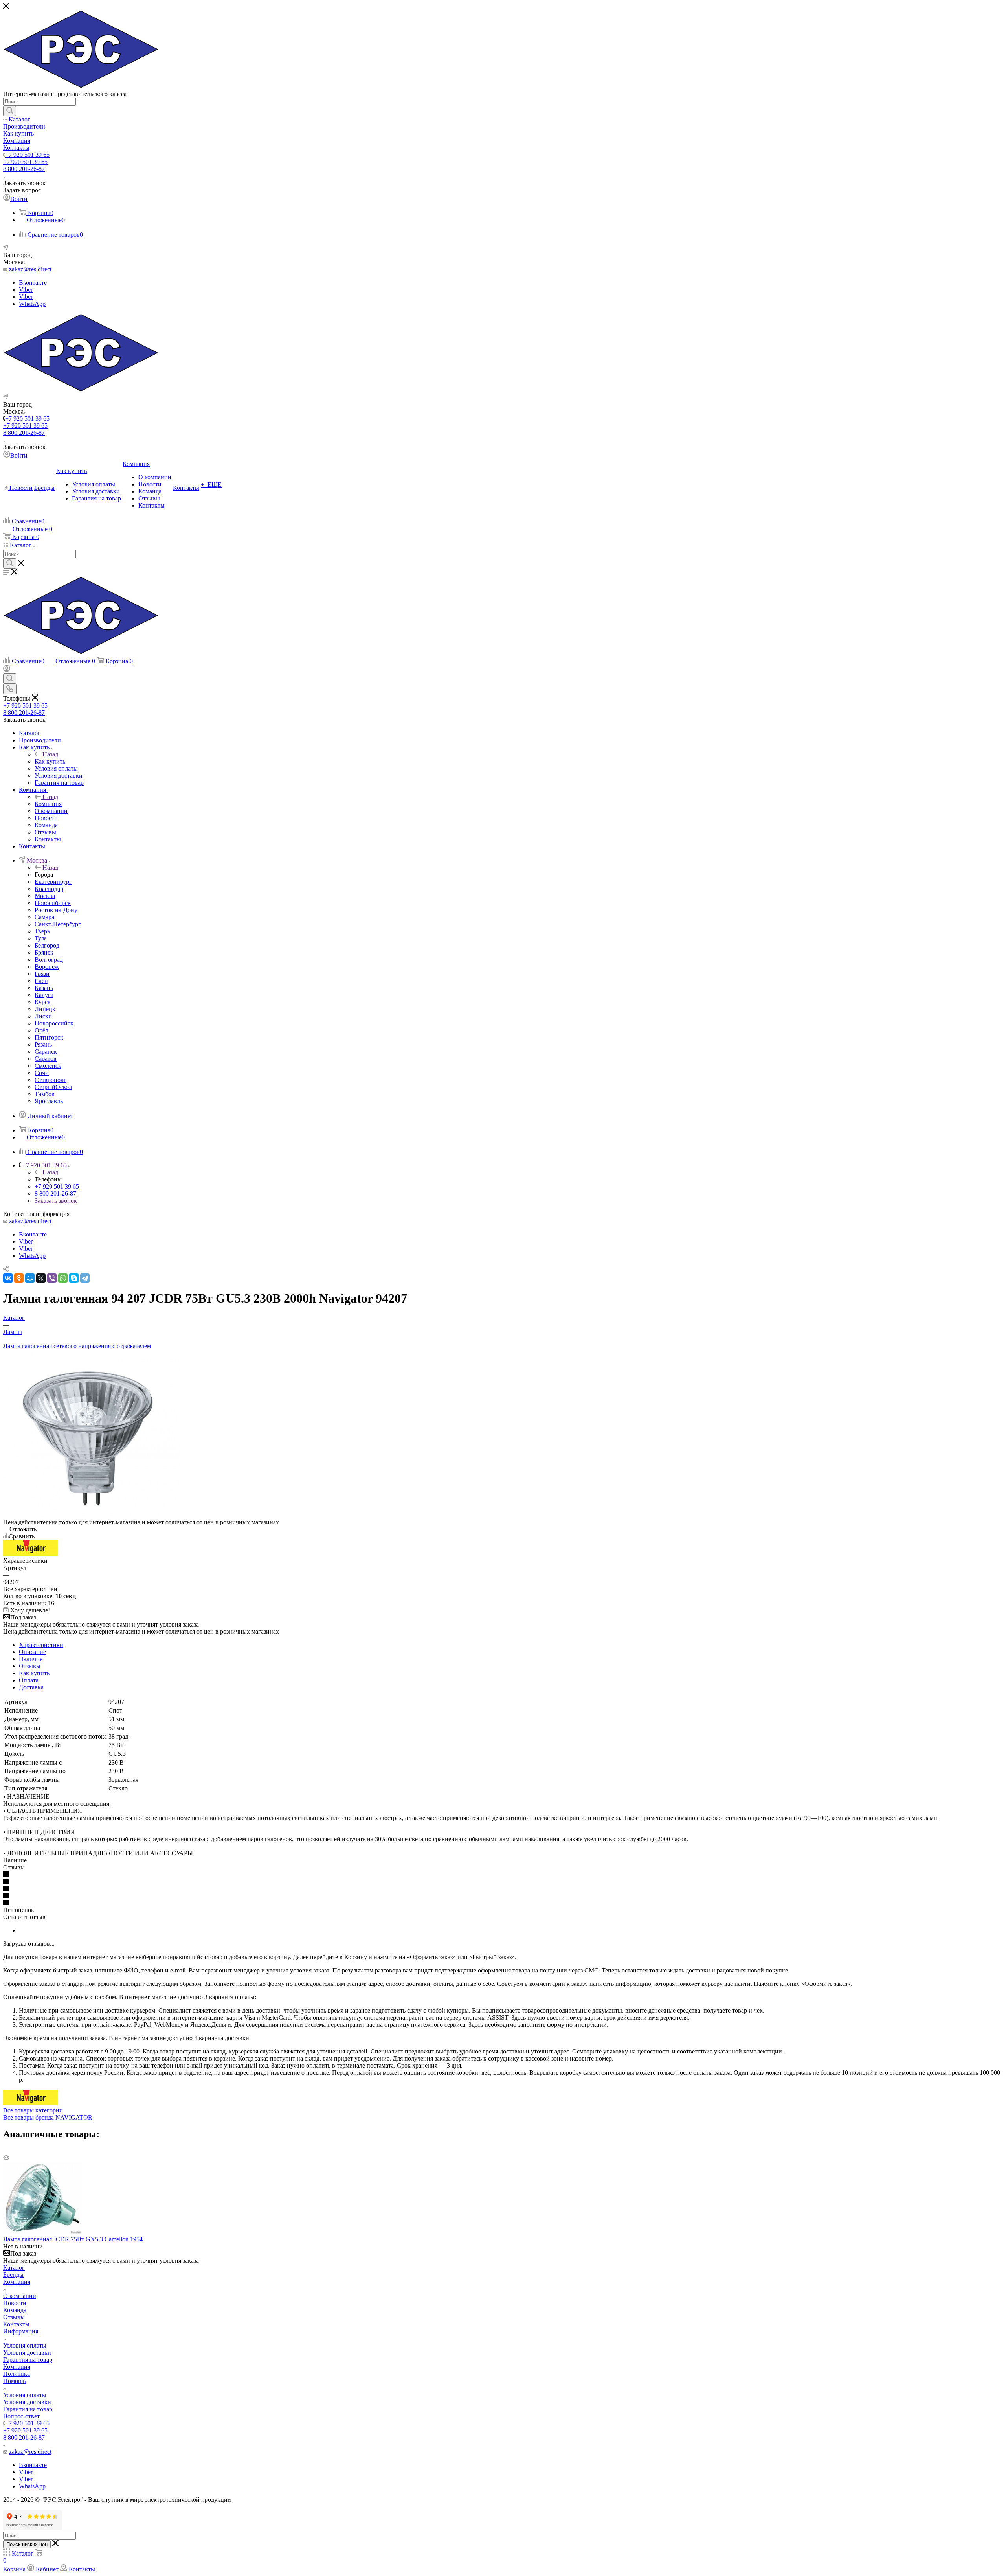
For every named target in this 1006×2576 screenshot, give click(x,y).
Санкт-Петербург (58, 924)
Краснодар (49, 889)
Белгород (47, 945)
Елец (41, 981)
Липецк (45, 1009)
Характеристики (41, 1645)
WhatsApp (32, 304)
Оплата (29, 1680)
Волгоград (49, 960)
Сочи (42, 1073)
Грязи (42, 974)
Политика (17, 2374)
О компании (20, 2296)
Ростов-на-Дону (56, 910)
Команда (15, 2310)
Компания (48, 804)
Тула (41, 938)
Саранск (46, 1052)
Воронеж (47, 967)
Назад (50, 754)
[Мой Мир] (30, 1278)
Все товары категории (33, 2110)
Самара (44, 917)
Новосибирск (53, 903)
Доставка (31, 1687)
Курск (43, 1002)
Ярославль (49, 1101)
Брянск (44, 952)
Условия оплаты (25, 2345)
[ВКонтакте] (8, 1278)
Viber (26, 290)
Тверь (42, 931)
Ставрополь (50, 1080)
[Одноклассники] (19, 1278)
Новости (15, 2303)
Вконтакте (33, 282)
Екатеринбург (53, 882)
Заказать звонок (56, 1201)
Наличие (31, 1659)
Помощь (14, 2381)
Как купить (50, 761)
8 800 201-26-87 (24, 169)
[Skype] (74, 1278)
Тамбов (45, 1094)
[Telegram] (85, 1278)
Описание (32, 1652)
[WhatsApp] (63, 1278)
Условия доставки (27, 2352)
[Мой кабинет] (7, 670)
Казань (44, 988)
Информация (21, 2331)
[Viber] (52, 1278)
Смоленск (48, 1066)
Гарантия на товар (28, 2360)
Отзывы (30, 1666)
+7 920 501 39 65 (27, 155)
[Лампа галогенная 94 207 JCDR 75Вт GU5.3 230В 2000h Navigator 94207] (92, 1515)
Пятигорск (49, 1037)
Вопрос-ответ (21, 2416)
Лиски (43, 1016)
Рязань (43, 1044)
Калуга (44, 995)
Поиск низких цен (27, 2544)
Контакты (16, 2324)
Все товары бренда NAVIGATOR (48, 2117)
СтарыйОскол (53, 1087)
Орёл (41, 1030)
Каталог (14, 2268)
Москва (45, 896)
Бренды (13, 2275)
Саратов (46, 1059)
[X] (41, 1278)
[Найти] (10, 111)
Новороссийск (54, 1023)
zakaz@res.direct (30, 269)
